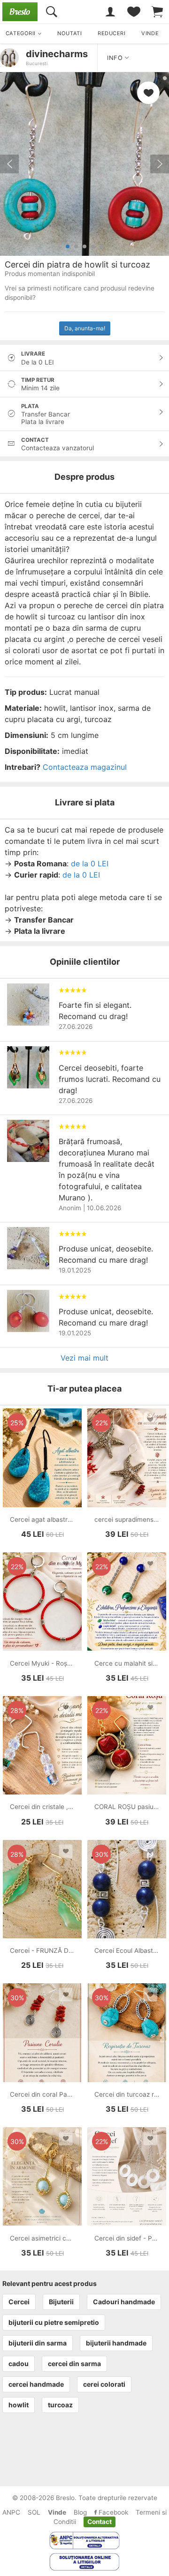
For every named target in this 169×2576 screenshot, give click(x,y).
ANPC (11, 2512)
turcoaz (60, 2405)
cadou (19, 2364)
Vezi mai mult (84, 1358)
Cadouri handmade (124, 2302)
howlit (19, 2405)
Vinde (57, 2512)
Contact (100, 2522)
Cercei (19, 2302)
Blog (80, 2512)
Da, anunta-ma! (85, 328)
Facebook (112, 2512)
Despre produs (84, 477)
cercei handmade (36, 2384)
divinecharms (57, 54)
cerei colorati (104, 2384)
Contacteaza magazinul (85, 767)
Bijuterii (61, 2302)
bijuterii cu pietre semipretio (54, 2322)
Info (116, 58)
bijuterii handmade (116, 2343)
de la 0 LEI (90, 864)
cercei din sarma (74, 2364)
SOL (34, 2512)
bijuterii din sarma (38, 2343)
